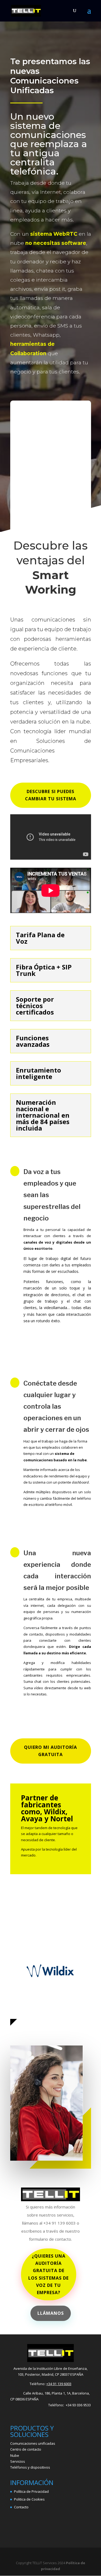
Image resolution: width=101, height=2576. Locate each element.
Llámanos (51, 2313)
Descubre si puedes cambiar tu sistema (51, 795)
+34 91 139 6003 (59, 2384)
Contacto (21, 2507)
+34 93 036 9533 (78, 2405)
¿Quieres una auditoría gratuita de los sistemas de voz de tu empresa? (48, 2274)
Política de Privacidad (31, 2491)
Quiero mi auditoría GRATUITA (50, 1751)
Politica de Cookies (29, 2499)
